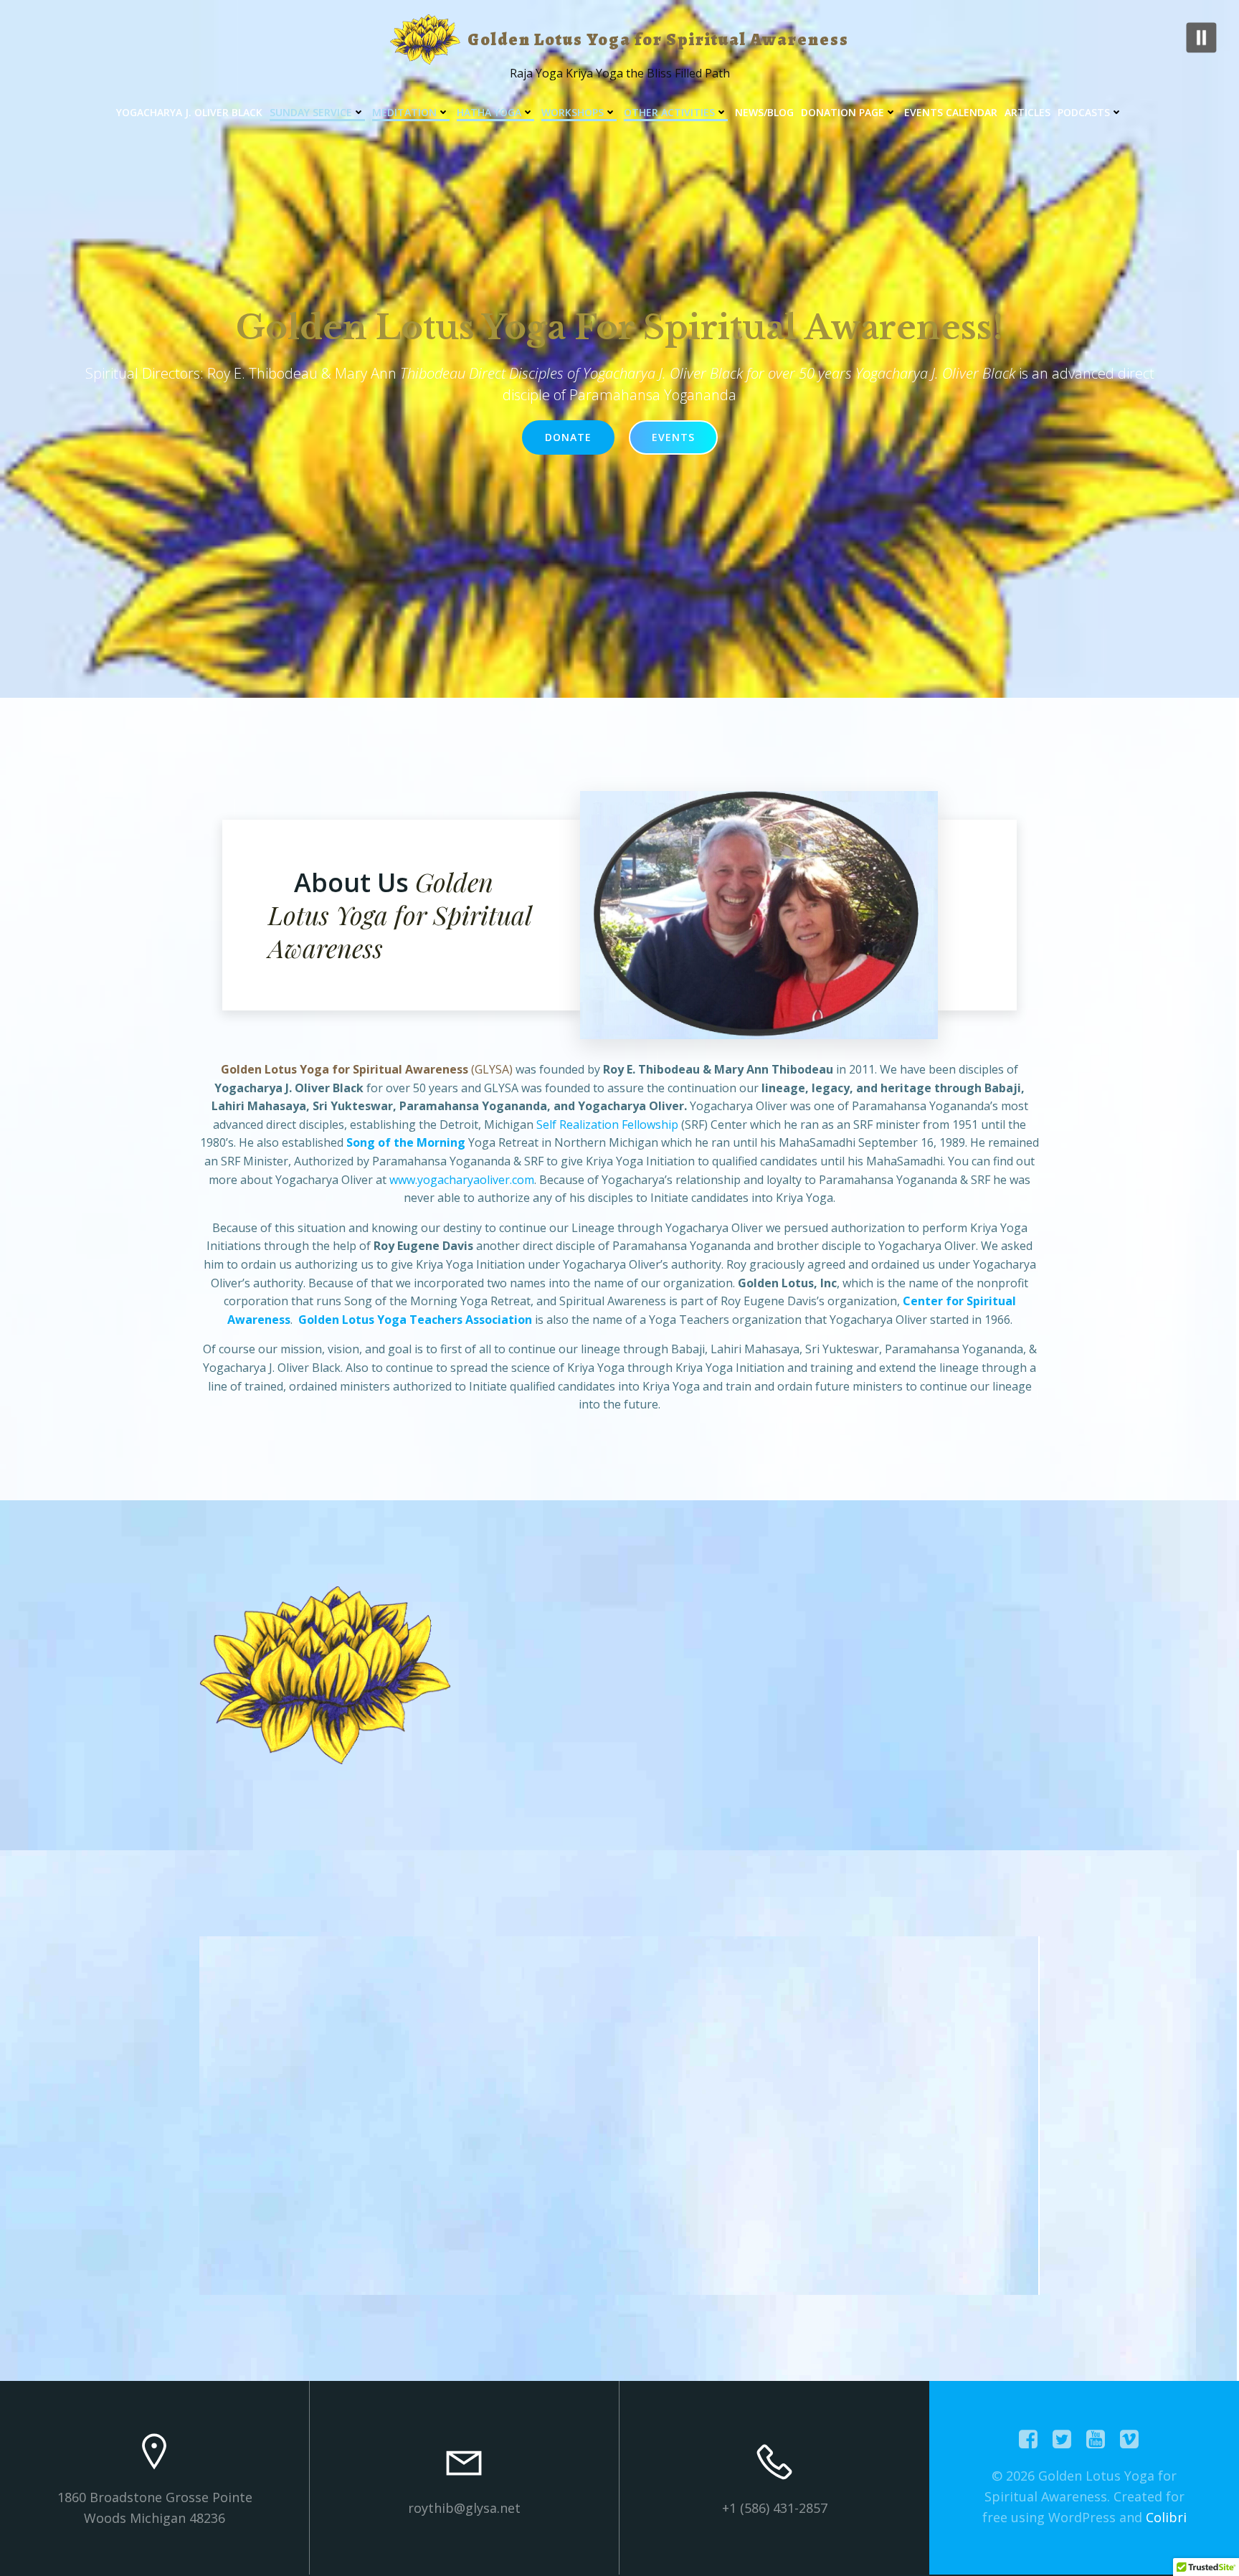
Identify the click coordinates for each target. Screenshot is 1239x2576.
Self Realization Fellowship (607, 1124)
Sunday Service (311, 112)
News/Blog (764, 112)
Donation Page (842, 112)
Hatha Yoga (489, 112)
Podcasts (1084, 112)
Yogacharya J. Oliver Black (189, 112)
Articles (1027, 112)
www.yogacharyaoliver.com (462, 1180)
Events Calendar (951, 112)
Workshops (573, 112)
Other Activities (669, 112)
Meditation (404, 112)
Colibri (1166, 2517)
